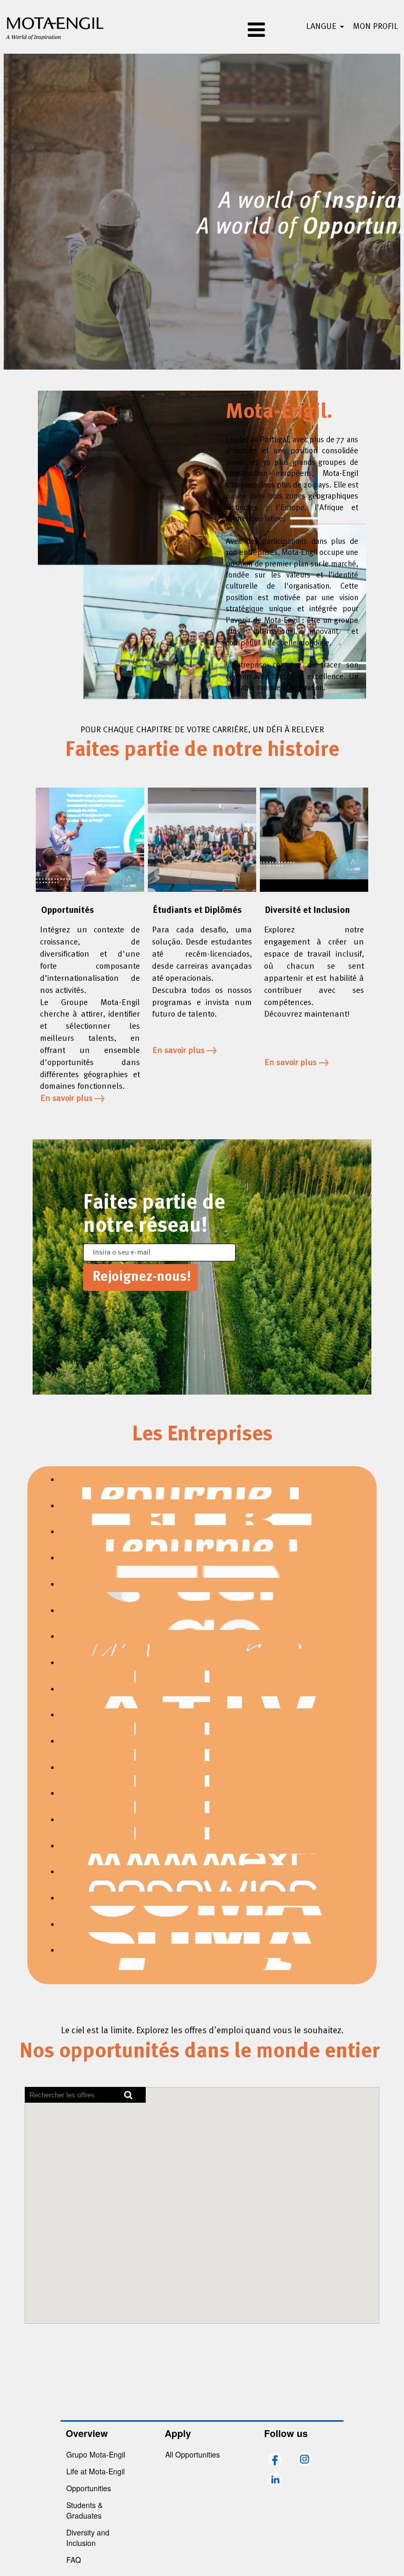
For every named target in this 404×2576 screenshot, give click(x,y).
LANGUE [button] (322, 27)
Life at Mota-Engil (95, 2471)
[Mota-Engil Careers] (55, 27)
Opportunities (89, 2488)
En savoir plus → (73, 1099)
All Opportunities (193, 2454)
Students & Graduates (84, 2510)
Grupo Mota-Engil (96, 2454)
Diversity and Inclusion (88, 2538)
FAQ (74, 2560)
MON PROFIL (376, 27)
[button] (202, 31)
